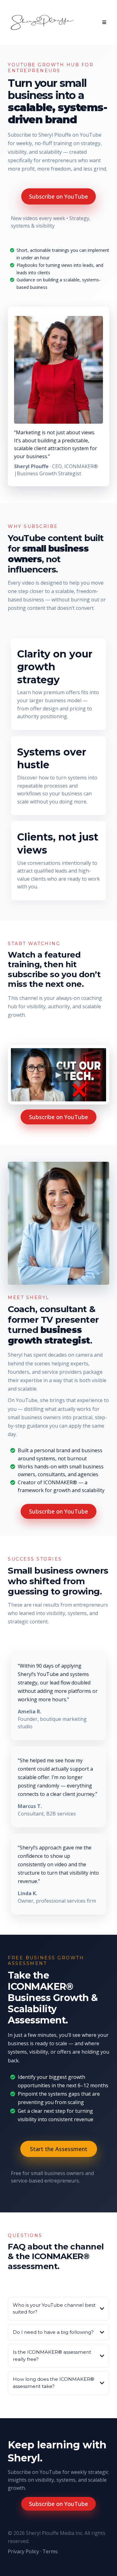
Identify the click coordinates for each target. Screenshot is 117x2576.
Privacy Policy (23, 2551)
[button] (103, 22)
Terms (50, 2551)
